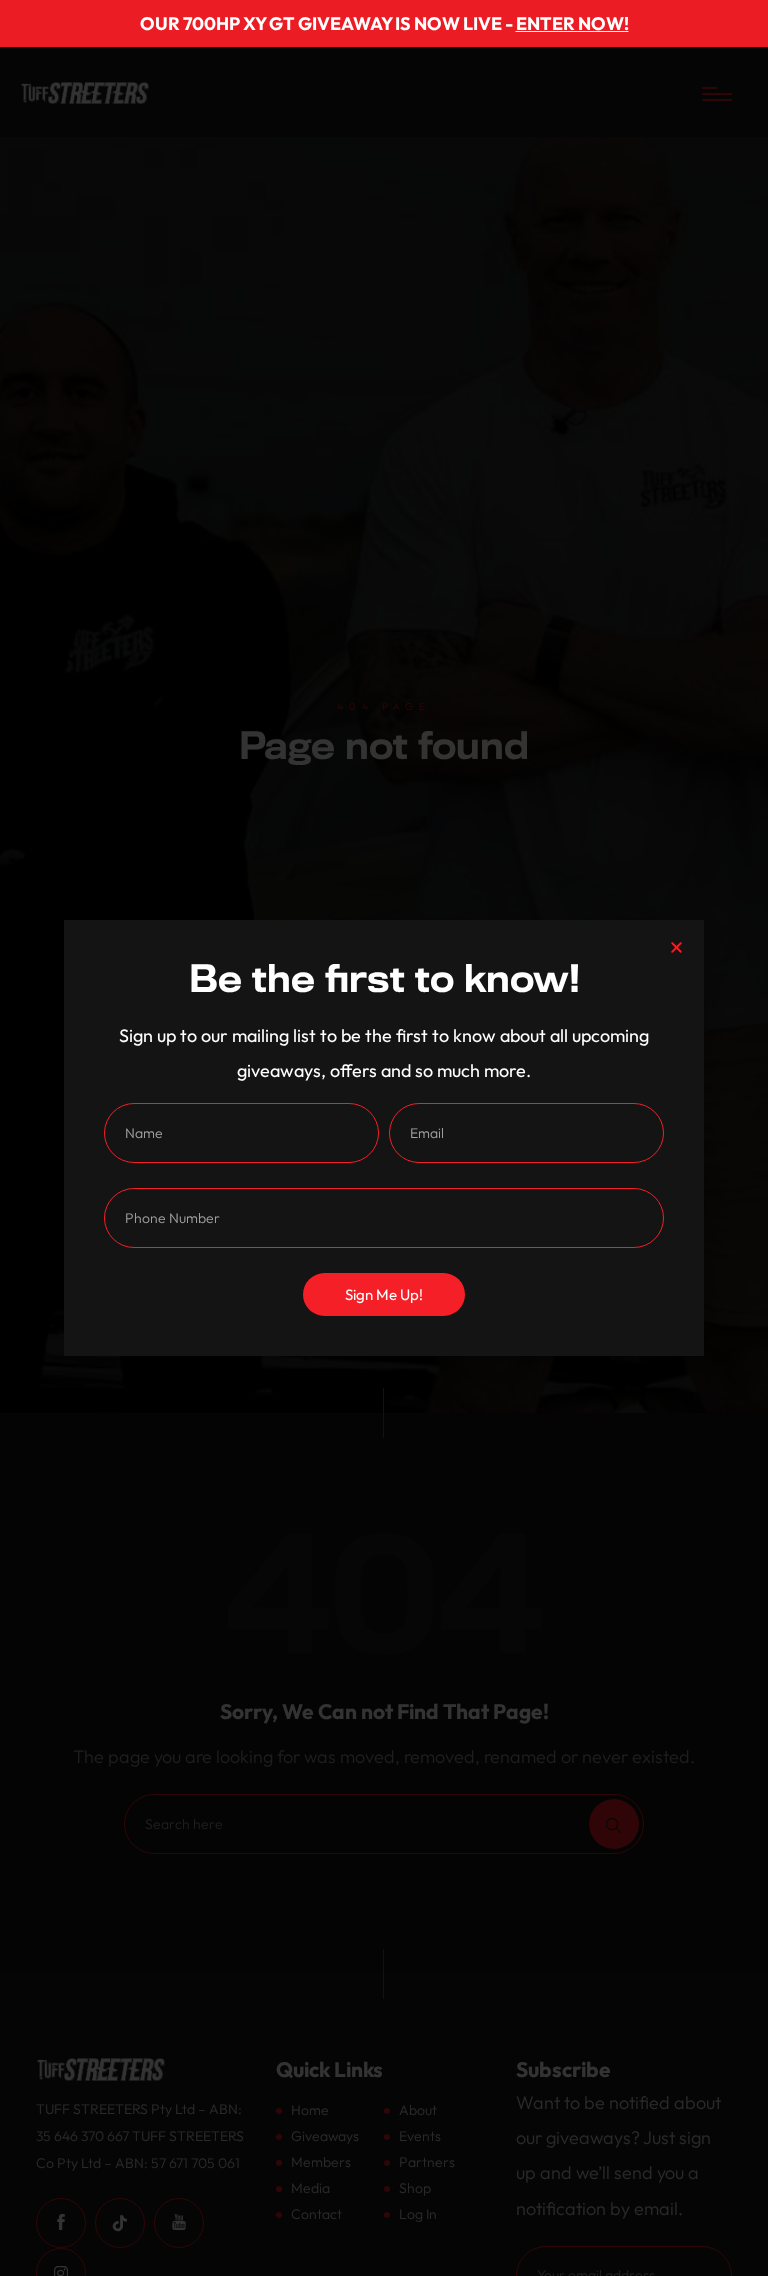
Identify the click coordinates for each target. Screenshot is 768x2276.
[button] (676, 947)
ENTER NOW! (572, 23)
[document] (384, 1138)
